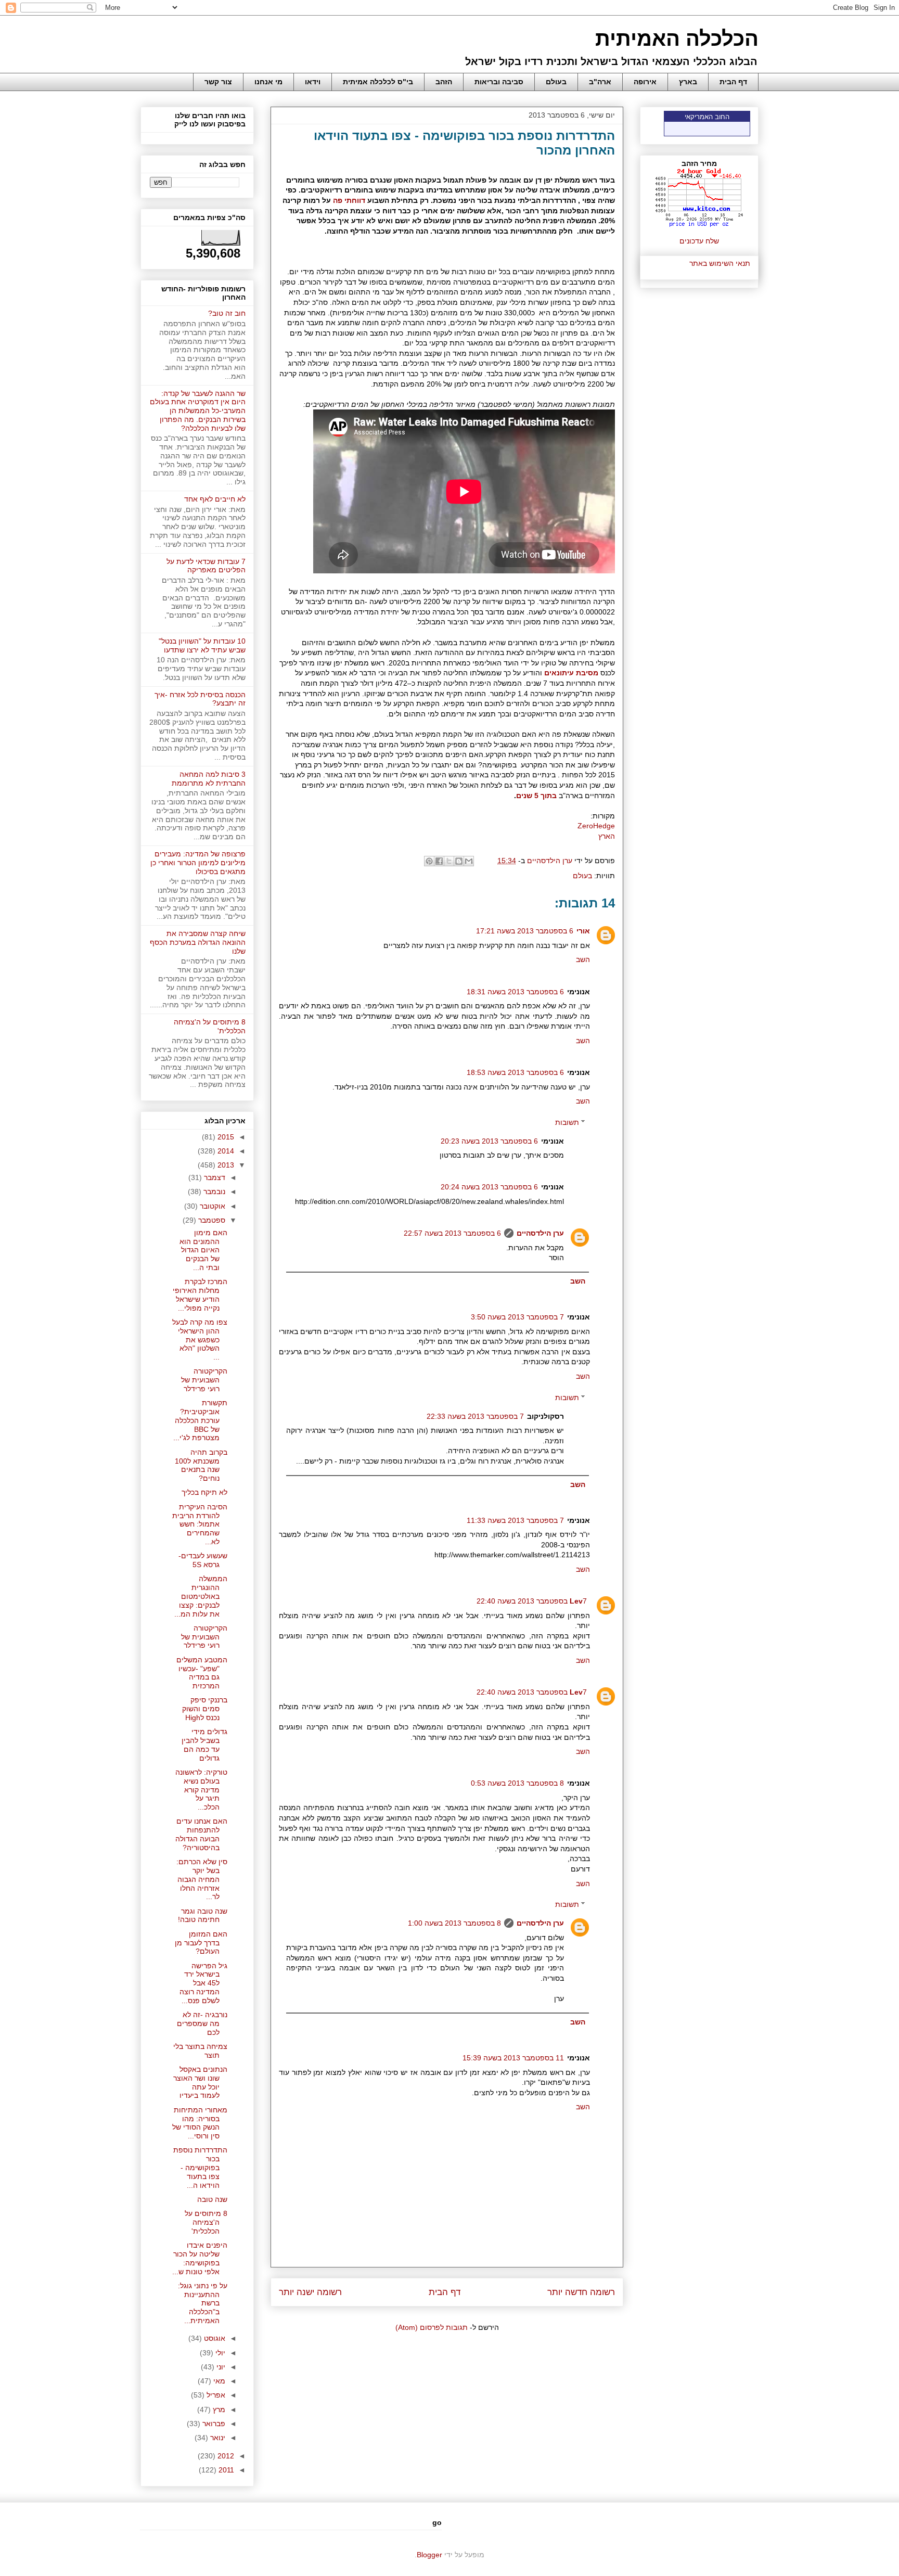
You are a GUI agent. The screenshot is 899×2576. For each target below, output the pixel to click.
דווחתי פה (349, 200)
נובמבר (213, 1191)
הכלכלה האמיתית (677, 39)
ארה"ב (600, 82)
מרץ (218, 2410)
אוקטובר (211, 1206)
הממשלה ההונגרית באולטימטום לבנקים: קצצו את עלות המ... (201, 1596)
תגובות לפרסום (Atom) (432, 2327)
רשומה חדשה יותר (581, 2292)
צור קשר (218, 82)
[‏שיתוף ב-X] (449, 861)
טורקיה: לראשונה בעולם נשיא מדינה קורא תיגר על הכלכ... (201, 1790)
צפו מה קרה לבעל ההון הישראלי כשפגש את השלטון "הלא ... (200, 1340)
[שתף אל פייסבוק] (439, 861)
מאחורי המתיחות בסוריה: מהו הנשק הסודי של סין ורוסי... (200, 2123)
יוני (220, 2367)
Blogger (429, 2555)
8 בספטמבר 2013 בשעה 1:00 (454, 1923)
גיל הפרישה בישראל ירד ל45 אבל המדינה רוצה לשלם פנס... (203, 1983)
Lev (576, 1601)
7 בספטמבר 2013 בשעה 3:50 (517, 1317)
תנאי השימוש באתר (720, 263)
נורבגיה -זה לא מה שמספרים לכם (202, 2023)
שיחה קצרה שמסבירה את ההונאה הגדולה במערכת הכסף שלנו (198, 942)
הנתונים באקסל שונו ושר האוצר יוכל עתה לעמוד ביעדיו (200, 2082)
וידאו (313, 82)
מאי (218, 2381)
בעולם (556, 82)
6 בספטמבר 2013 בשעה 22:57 (452, 1233)
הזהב (444, 82)
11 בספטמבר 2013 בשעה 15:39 (513, 2058)
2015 (225, 1137)
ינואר (217, 2438)
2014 (225, 1151)
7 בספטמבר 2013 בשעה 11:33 (515, 1520)
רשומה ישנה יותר (310, 2292)
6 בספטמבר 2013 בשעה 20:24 (489, 1187)
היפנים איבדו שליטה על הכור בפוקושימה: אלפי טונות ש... (200, 2258)
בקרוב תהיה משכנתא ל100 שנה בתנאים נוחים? (201, 1465)
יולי (219, 2353)
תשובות (567, 1122)
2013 (225, 1165)
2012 (225, 2456)
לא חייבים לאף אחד (215, 499)
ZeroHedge (596, 826)
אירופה (645, 82)
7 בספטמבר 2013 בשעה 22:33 (475, 1416)
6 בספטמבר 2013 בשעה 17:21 (525, 931)
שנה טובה (212, 2199)
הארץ (606, 836)
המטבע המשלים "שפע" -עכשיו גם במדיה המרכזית (202, 1673)
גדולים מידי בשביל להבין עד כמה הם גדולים (204, 1745)
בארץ (688, 82)
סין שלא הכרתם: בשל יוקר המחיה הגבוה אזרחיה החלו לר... (202, 1879)
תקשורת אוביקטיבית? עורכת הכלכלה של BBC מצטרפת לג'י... (200, 1420)
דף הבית (733, 82)
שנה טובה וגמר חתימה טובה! (203, 1915)
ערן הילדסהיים (540, 1233)
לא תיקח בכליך (204, 1492)
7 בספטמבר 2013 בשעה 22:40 (532, 1601)
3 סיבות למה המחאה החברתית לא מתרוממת (209, 779)
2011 (225, 2470)
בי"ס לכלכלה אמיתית (378, 82)
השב (583, 959)
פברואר (213, 2424)
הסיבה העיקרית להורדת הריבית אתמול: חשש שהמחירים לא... (200, 1524)
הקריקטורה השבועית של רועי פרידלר (204, 1380)
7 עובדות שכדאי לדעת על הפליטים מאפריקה (206, 566)
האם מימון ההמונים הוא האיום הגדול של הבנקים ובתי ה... (203, 1250)
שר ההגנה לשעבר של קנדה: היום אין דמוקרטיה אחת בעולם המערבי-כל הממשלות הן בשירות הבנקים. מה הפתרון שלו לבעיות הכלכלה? (198, 411)
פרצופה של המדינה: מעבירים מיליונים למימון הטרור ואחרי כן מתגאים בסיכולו (198, 863)
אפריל (215, 2395)
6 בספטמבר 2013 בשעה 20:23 (489, 1141)
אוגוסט (214, 2338)
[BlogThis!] (459, 861)
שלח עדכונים (699, 241)
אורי (583, 931)
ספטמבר (211, 1220)
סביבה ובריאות (499, 82)
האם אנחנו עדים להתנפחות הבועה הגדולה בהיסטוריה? (201, 1834)
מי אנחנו (268, 82)
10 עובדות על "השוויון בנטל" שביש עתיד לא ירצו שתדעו (202, 645)
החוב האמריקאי (707, 117)
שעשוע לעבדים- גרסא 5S (203, 1560)
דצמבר (214, 1177)
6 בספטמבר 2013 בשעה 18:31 (515, 992)
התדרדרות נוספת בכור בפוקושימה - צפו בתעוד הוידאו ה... (200, 2167)
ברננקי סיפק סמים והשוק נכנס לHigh (205, 1709)
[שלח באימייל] (469, 861)
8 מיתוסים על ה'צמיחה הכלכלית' (206, 2222)
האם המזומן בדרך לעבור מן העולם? (201, 1943)
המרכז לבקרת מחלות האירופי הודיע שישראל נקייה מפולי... (200, 1295)
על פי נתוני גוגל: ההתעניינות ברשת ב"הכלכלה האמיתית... (203, 2303)
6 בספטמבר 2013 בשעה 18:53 (515, 1072)
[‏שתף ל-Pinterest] (429, 861)
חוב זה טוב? (227, 313)
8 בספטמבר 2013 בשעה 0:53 (517, 1783)
